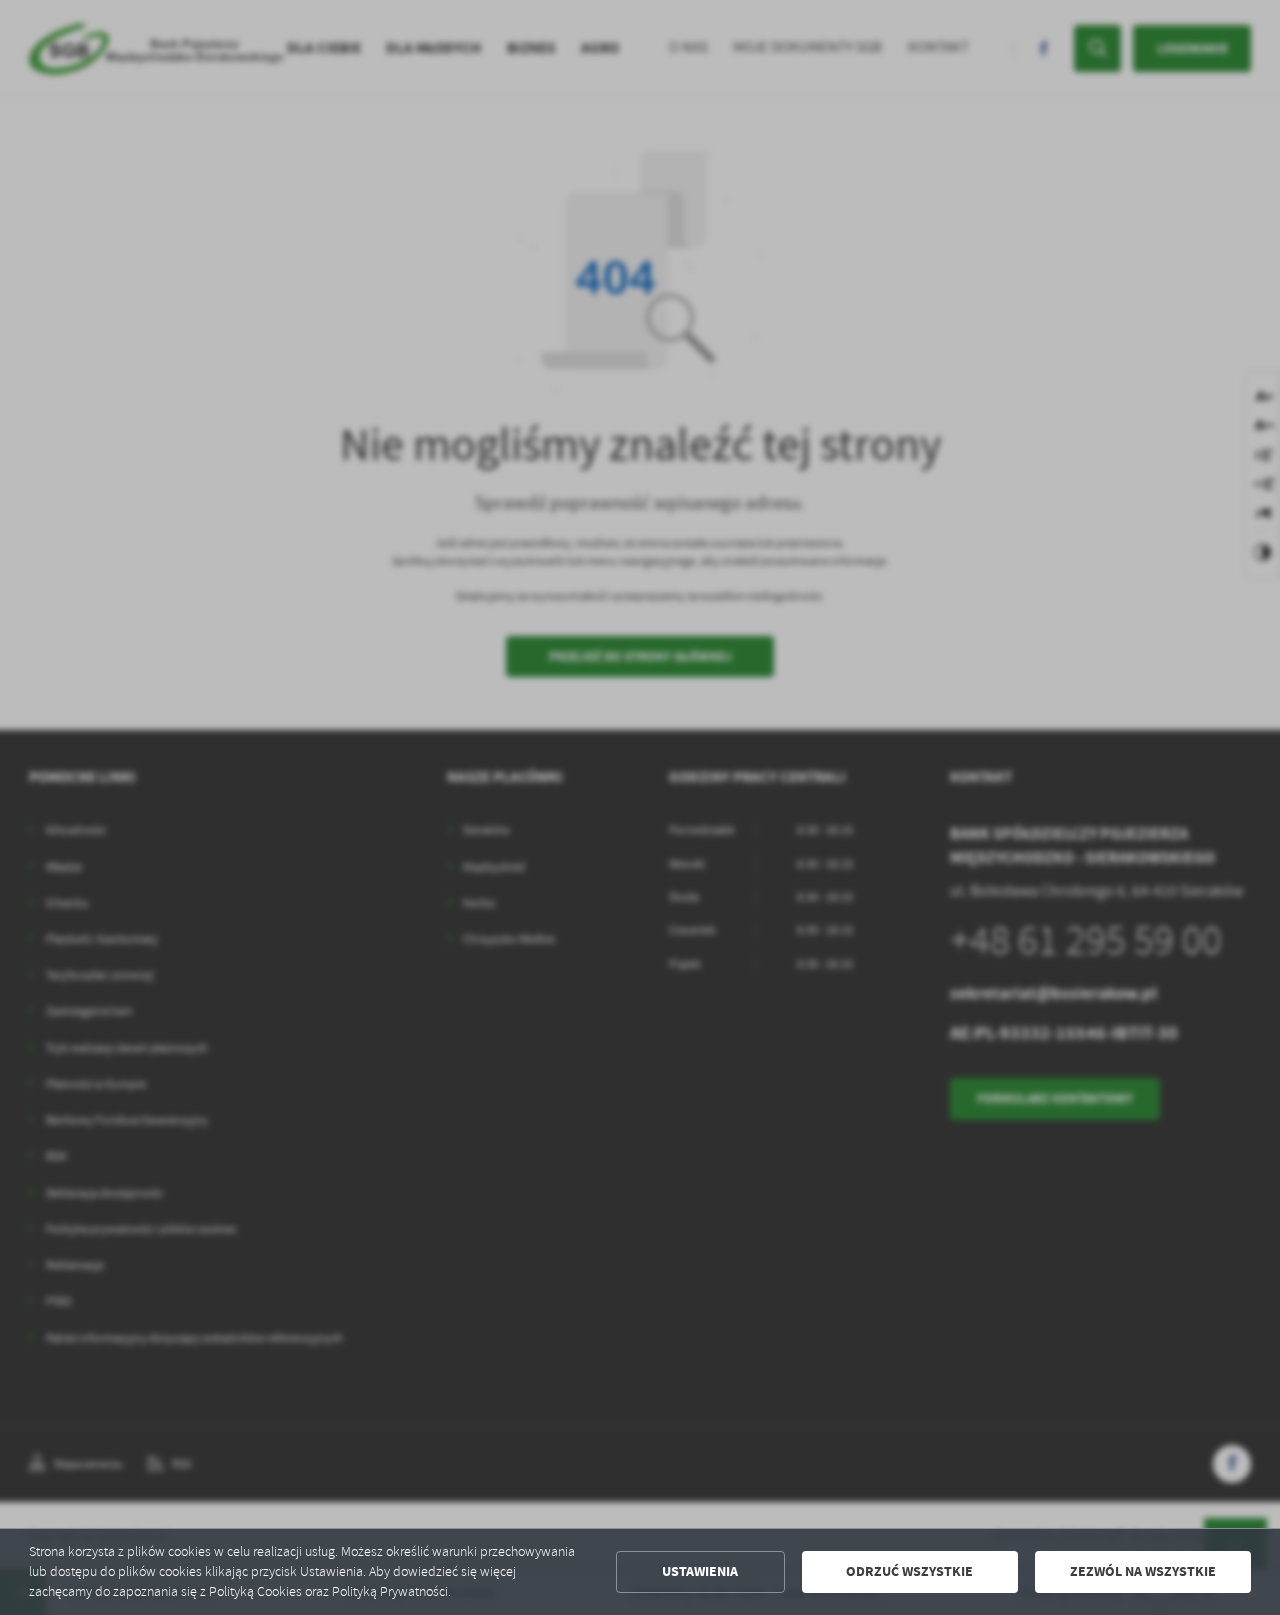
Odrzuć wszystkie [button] (909, 1571)
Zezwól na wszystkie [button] (1143, 1571)
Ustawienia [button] (700, 1571)
